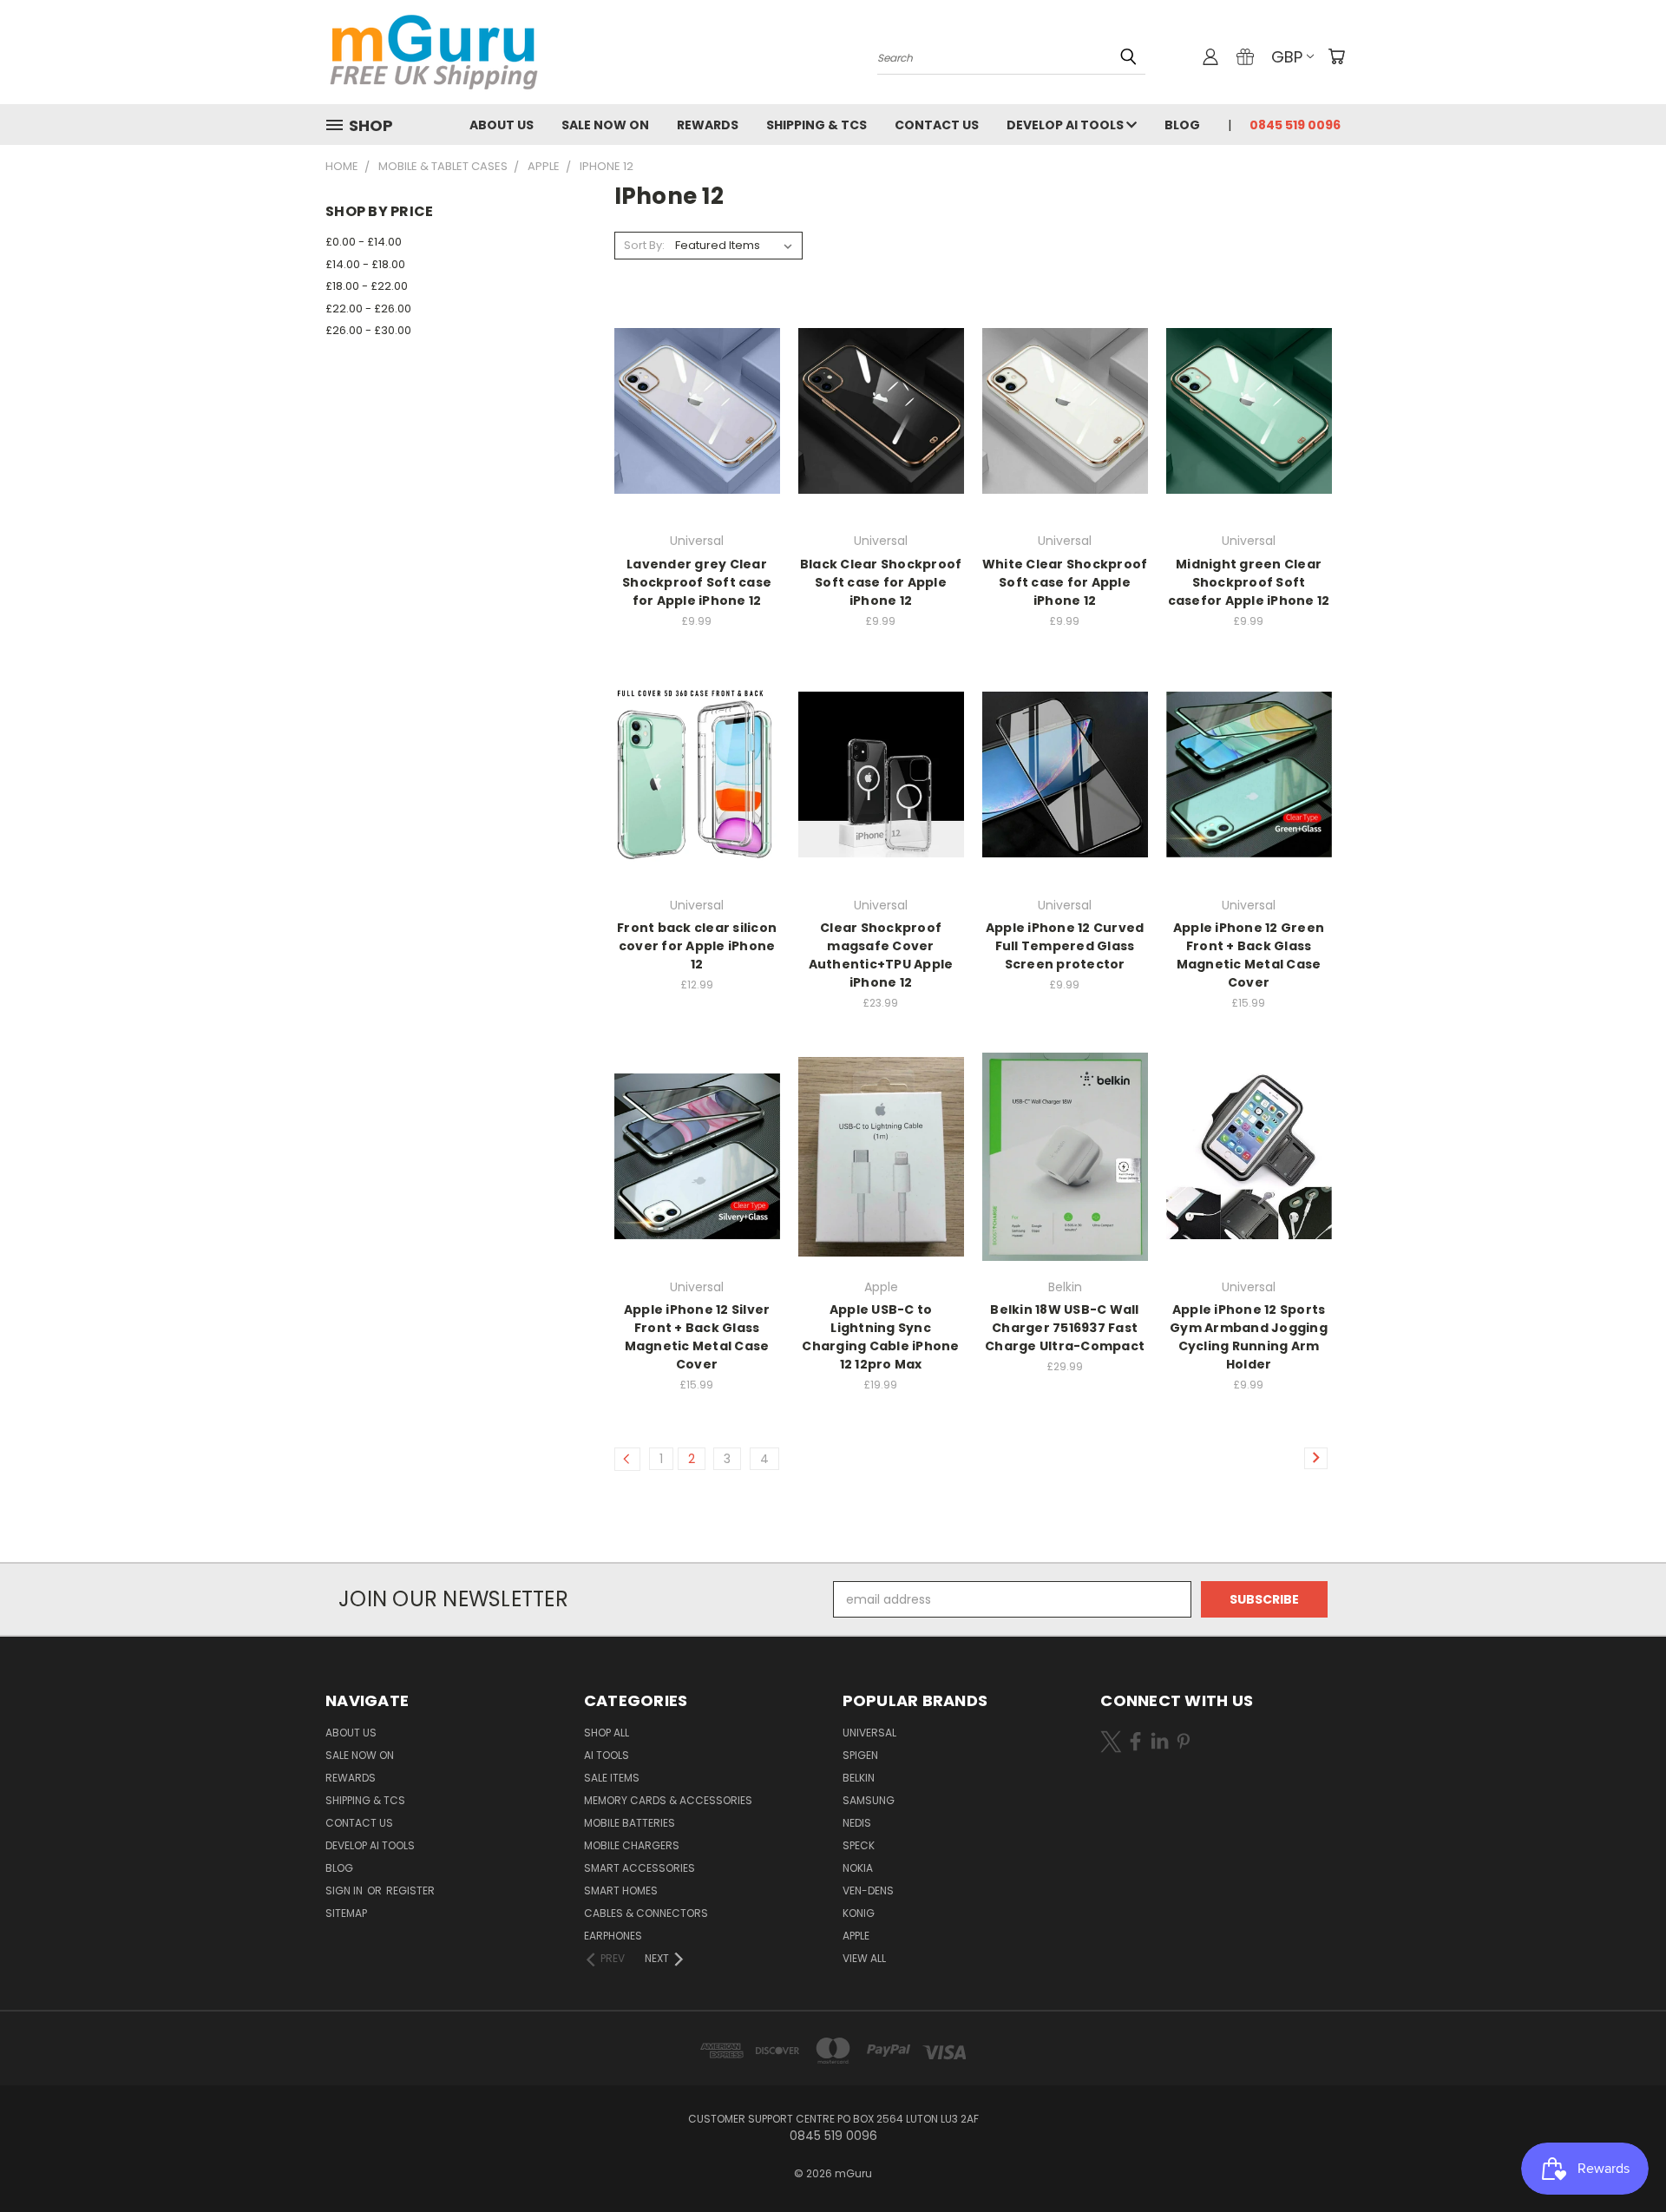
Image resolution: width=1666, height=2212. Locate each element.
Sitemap (346, 1913)
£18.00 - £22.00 (367, 286)
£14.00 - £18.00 (365, 264)
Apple (856, 1936)
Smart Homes (621, 1890)
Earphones (613, 1936)
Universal (869, 1733)
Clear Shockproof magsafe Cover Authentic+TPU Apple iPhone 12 (881, 955)
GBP (1287, 57)
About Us (502, 125)
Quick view (697, 375)
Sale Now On (605, 125)
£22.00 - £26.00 (368, 308)
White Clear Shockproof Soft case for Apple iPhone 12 (1065, 582)
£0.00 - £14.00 (364, 242)
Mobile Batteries (630, 1823)
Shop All (607, 1733)
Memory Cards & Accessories (668, 1800)
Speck (859, 1845)
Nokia (858, 1868)
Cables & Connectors (646, 1913)
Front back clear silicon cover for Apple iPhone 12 (697, 946)
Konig (859, 1913)
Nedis (857, 1823)
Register (410, 1890)
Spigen (860, 1755)
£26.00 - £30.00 (368, 330)
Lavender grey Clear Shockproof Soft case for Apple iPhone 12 (697, 582)
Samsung (869, 1800)
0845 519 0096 (1295, 125)
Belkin (859, 1778)
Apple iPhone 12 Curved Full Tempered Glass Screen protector (1065, 946)
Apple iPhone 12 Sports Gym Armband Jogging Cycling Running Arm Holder (1249, 1337)
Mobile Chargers (632, 1845)
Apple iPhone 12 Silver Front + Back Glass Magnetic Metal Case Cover (697, 1337)
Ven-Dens (868, 1890)
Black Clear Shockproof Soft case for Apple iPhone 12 (881, 582)
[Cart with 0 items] (1336, 56)
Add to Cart (697, 441)
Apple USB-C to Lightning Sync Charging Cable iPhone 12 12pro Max (880, 1337)
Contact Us (937, 125)
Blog (1182, 125)
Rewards (708, 125)
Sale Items (612, 1778)
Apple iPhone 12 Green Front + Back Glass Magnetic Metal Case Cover (1249, 955)
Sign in (345, 1890)
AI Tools (607, 1755)
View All (864, 1958)
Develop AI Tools (1066, 125)
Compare (691, 409)
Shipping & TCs (817, 125)
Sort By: (644, 245)
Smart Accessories (640, 1868)
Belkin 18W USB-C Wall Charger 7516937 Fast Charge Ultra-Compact (1065, 1328)
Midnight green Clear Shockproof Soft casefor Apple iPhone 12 (1249, 582)
